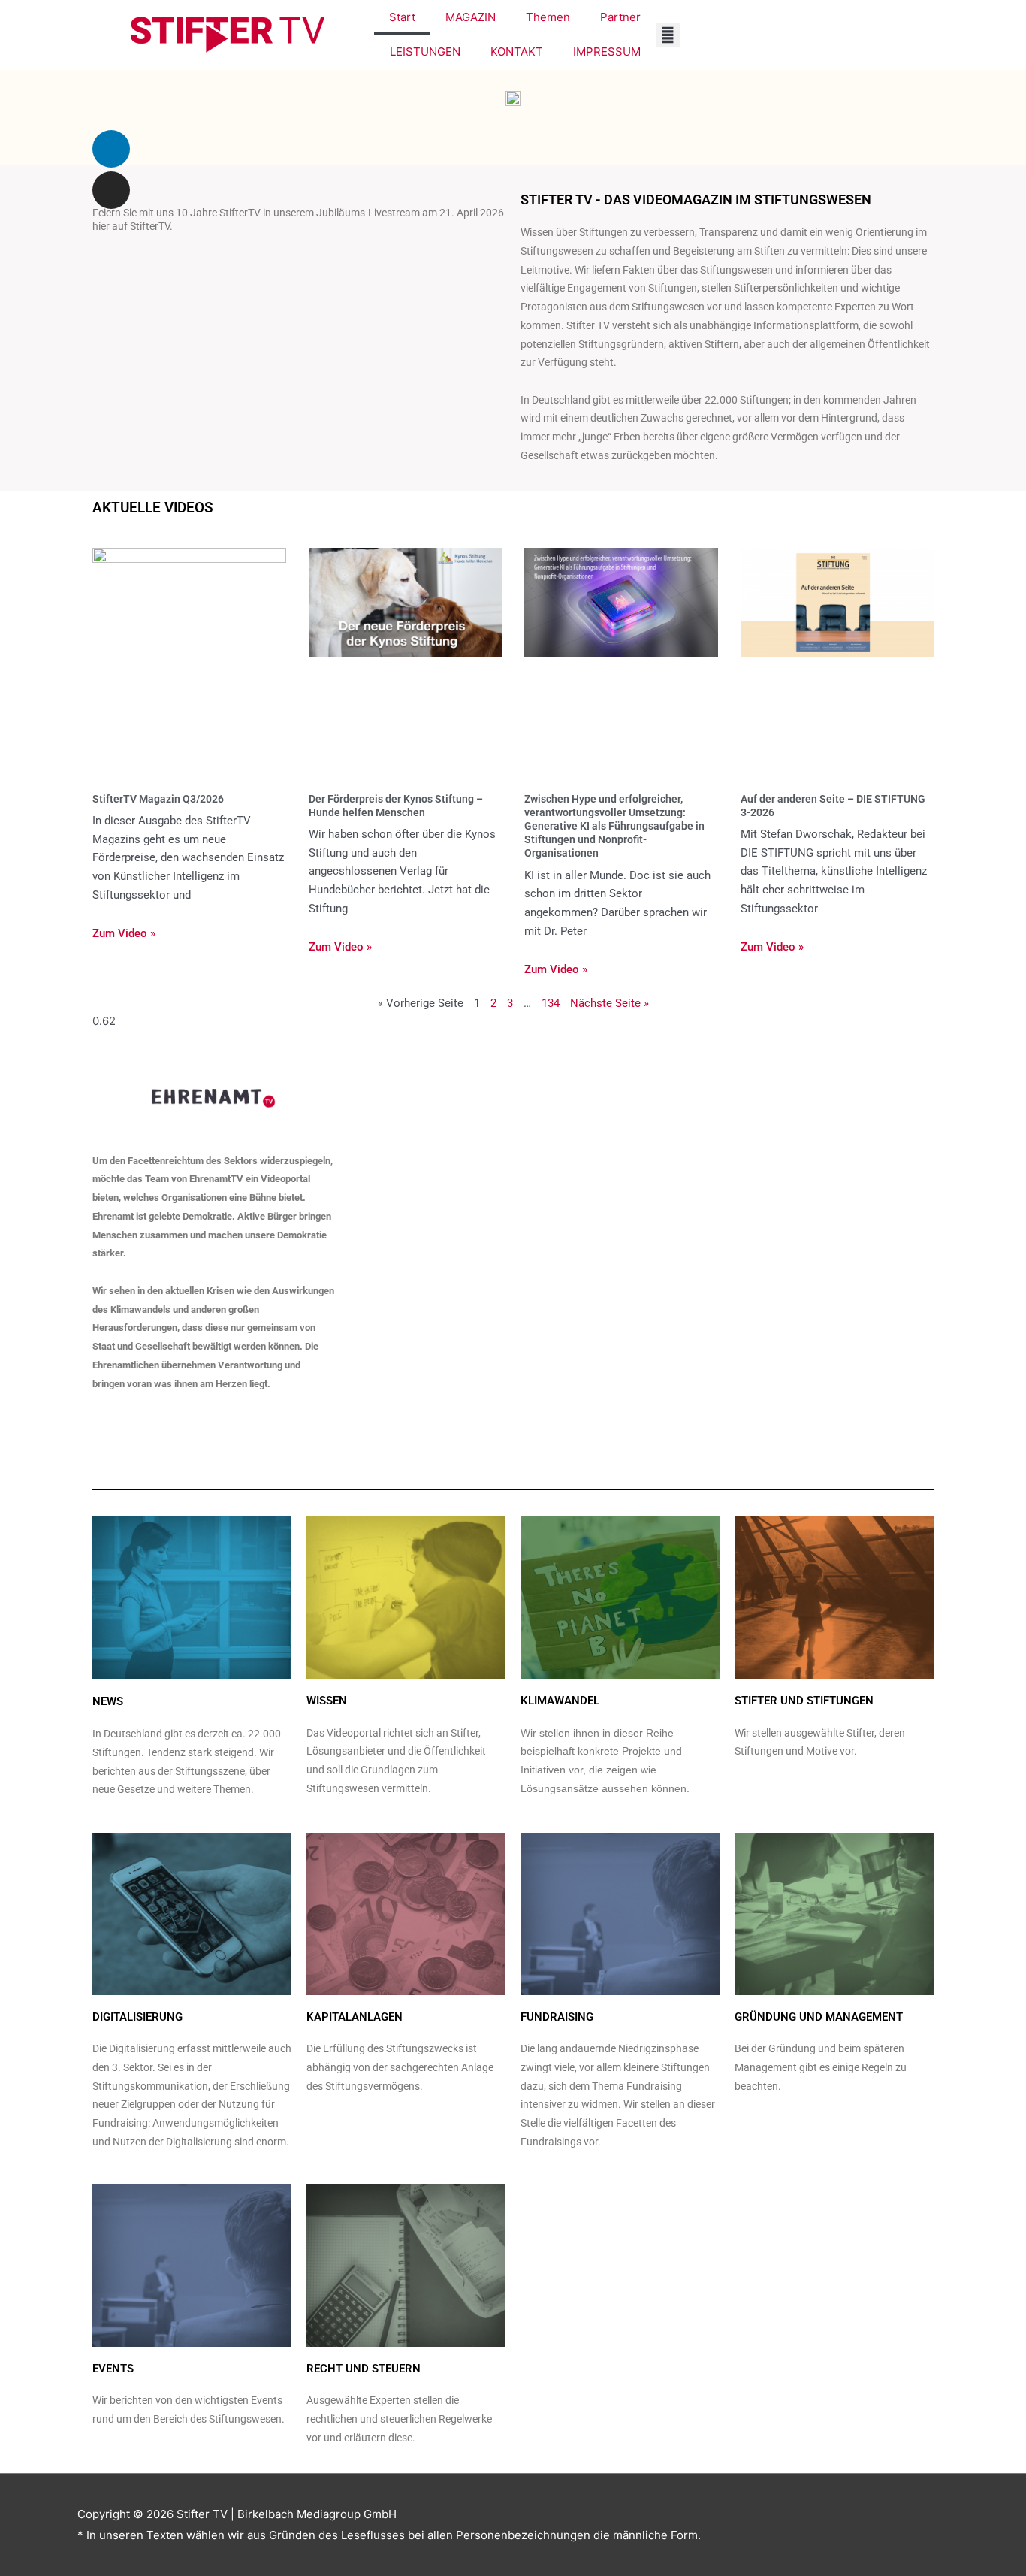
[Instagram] (111, 190)
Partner (620, 17)
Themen (548, 17)
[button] (668, 35)
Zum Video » (124, 933)
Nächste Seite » (610, 1003)
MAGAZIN (471, 17)
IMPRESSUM (607, 51)
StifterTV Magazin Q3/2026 (158, 799)
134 (551, 1003)
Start (402, 17)
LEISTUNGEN (425, 51)
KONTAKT (517, 51)
